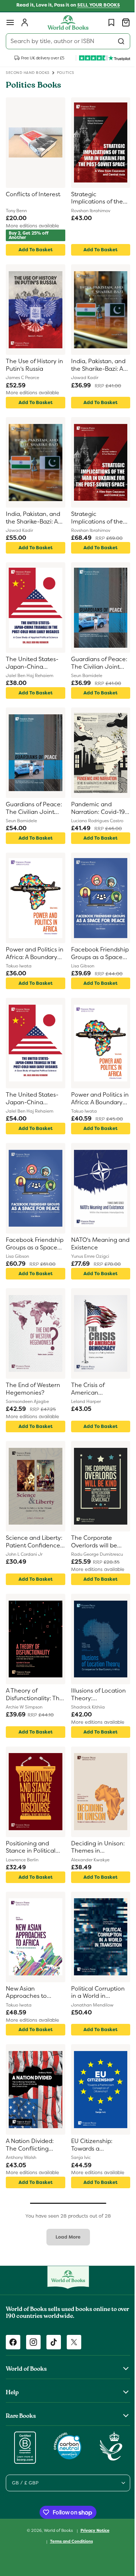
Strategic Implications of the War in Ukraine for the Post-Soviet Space (94, 199)
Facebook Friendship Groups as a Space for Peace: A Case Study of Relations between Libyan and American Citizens (96, 954)
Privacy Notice (92, 2530)
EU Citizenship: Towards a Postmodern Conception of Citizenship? (89, 2145)
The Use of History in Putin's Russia (31, 365)
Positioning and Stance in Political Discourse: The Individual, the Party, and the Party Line (34, 1848)
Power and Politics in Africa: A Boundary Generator (31, 954)
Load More (65, 2237)
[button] (10, 22)
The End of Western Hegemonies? (33, 1389)
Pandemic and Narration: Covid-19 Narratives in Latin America (95, 809)
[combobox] (65, 41)
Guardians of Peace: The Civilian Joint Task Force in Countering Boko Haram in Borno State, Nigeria (96, 663)
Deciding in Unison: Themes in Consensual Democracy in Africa (95, 1848)
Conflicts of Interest (33, 194)
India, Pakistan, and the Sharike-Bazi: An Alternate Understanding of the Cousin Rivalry (96, 365)
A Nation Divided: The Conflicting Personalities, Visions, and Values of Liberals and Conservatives (32, 2145)
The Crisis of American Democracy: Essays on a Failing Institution (95, 1389)
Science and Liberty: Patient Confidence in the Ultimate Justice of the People (34, 1542)
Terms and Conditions (69, 2541)
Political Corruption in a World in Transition (95, 1993)
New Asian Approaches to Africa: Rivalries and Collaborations (33, 1993)
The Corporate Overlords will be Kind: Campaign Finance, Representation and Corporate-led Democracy (96, 1542)
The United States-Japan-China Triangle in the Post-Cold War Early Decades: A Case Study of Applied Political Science (34, 663)
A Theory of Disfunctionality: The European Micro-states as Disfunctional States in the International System (34, 1695)
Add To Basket (34, 250)
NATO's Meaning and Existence (91, 1244)
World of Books (56, 2530)
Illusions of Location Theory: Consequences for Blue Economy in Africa (96, 1695)
